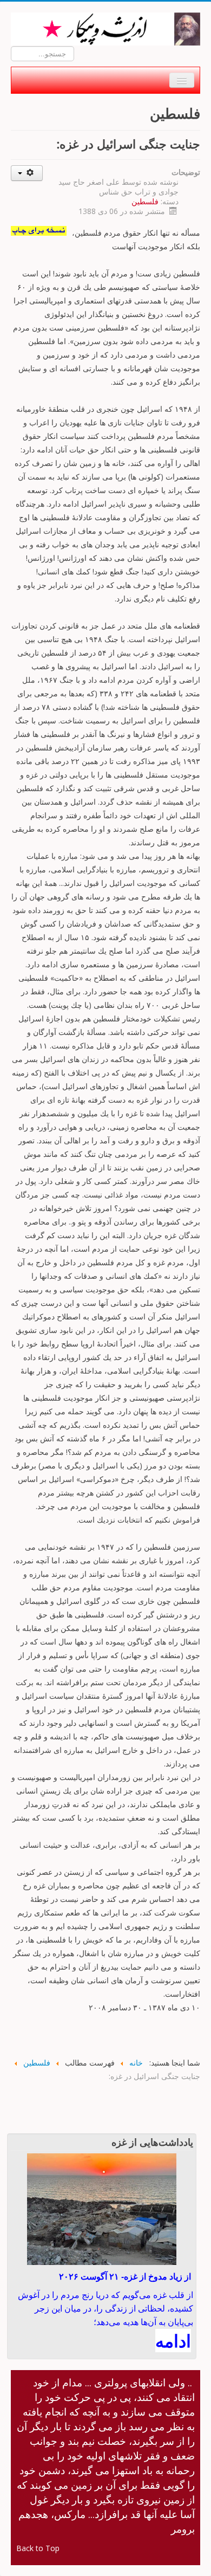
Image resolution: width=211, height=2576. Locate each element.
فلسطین (145, 201)
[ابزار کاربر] (27, 173)
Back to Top (38, 2548)
